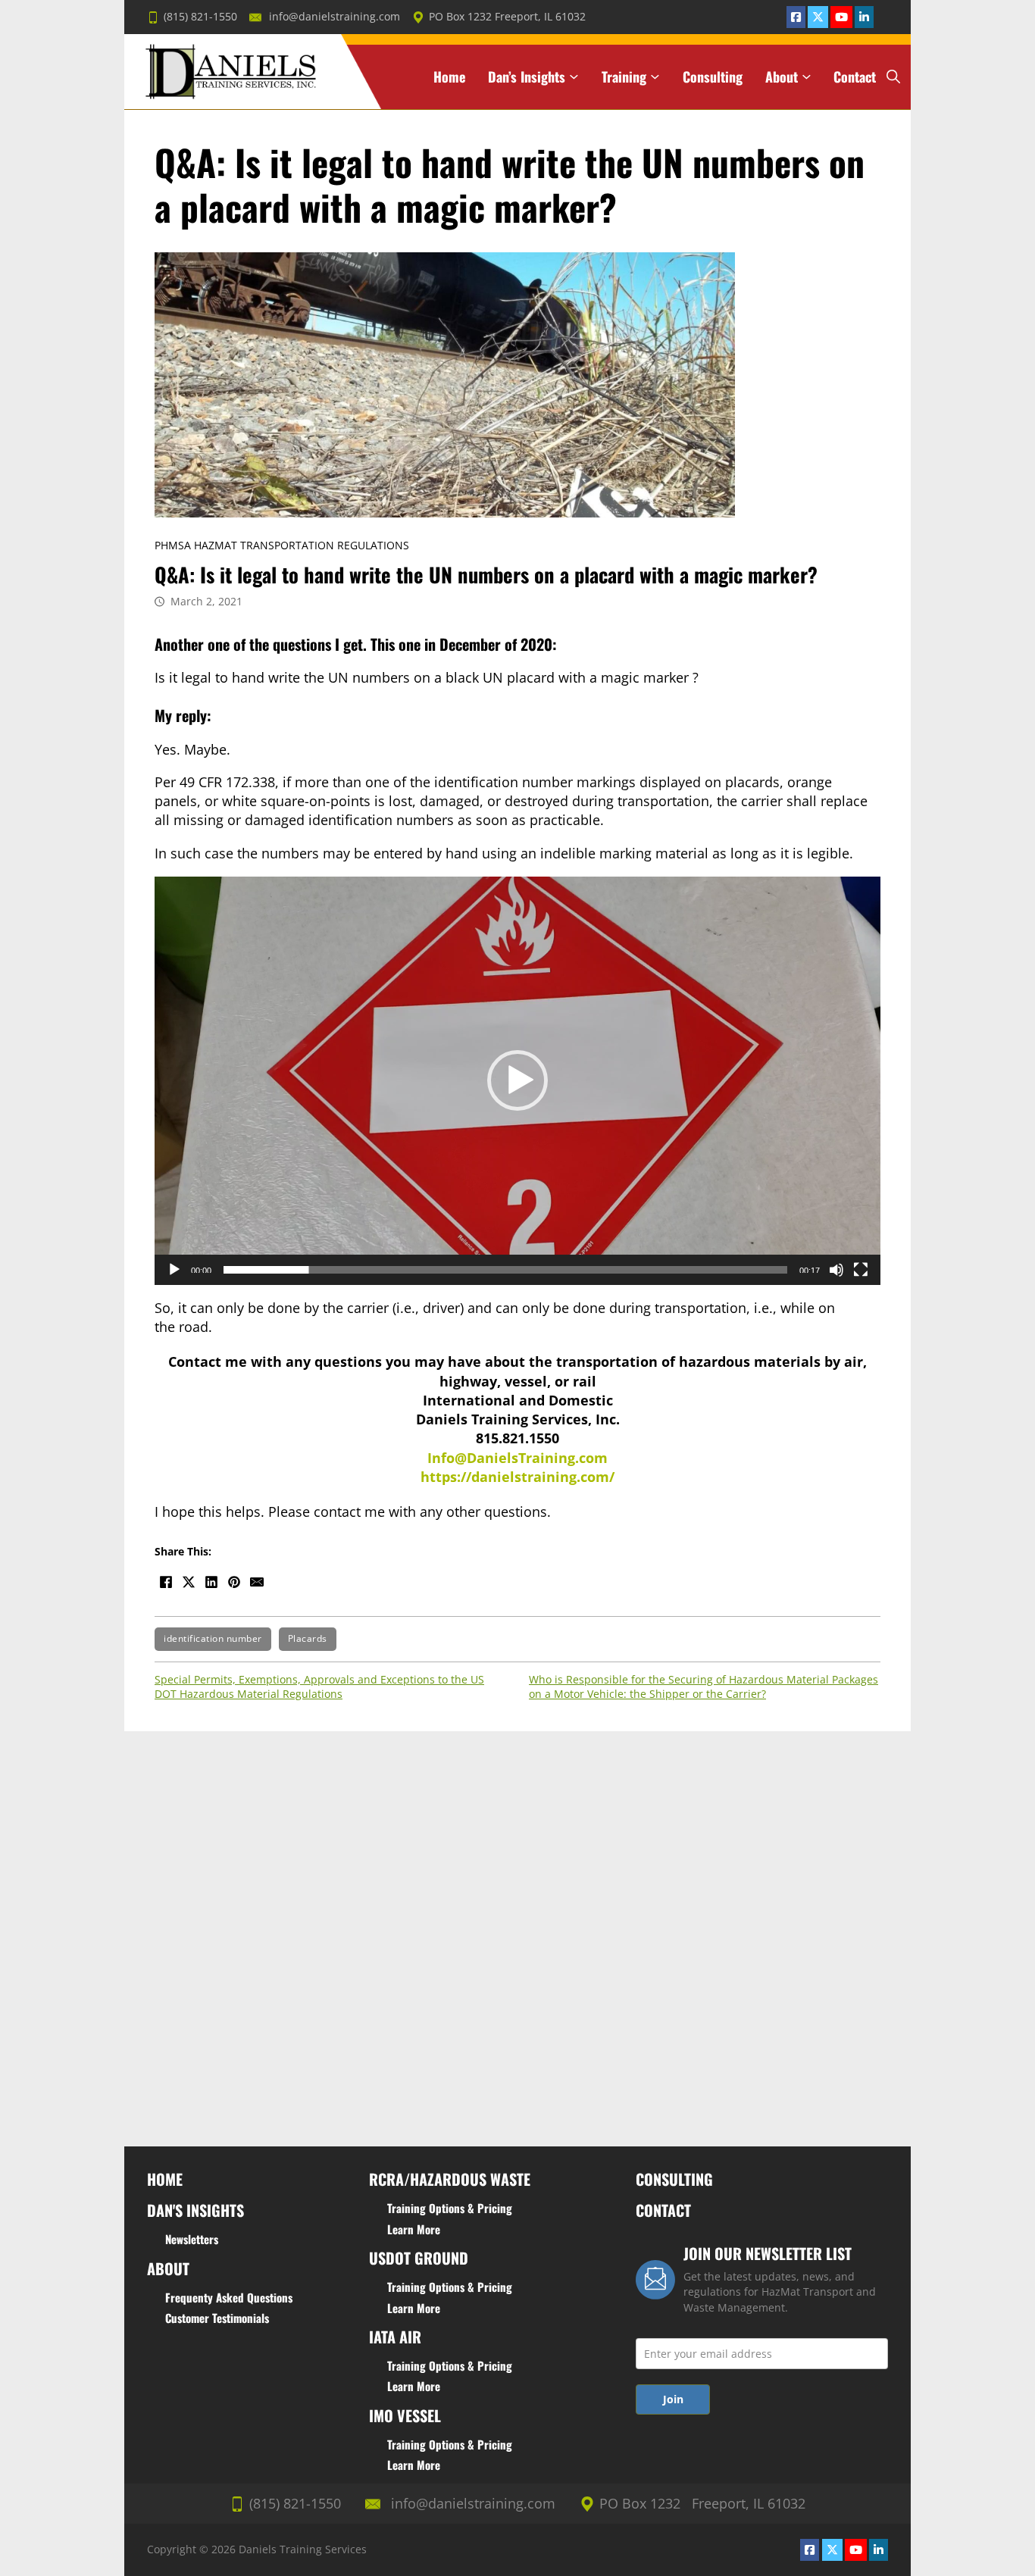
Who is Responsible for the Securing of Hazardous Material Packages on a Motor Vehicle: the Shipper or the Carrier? (704, 1687)
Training (624, 77)
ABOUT (168, 2268)
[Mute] (836, 1270)
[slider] (505, 1270)
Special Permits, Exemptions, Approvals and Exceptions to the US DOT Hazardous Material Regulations (319, 1687)
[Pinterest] (234, 1582)
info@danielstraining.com (335, 17)
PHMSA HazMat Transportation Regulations (282, 546)
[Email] (257, 1582)
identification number (213, 1638)
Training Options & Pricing (450, 2208)
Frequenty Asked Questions (229, 2297)
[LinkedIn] (211, 1582)
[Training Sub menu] (655, 77)
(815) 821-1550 (200, 17)
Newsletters (192, 2239)
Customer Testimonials (217, 2318)
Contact (855, 77)
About (782, 77)
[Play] (174, 1270)
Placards (308, 1638)
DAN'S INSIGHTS (195, 2210)
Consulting (713, 77)
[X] (189, 1582)
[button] (517, 1080)
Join (673, 2399)
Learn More (414, 2229)
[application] (517, 1081)
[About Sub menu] (807, 77)
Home (449, 77)
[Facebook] (166, 1582)
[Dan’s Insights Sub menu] (574, 77)
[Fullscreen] (861, 1270)
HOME (165, 2179)
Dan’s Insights (527, 77)
